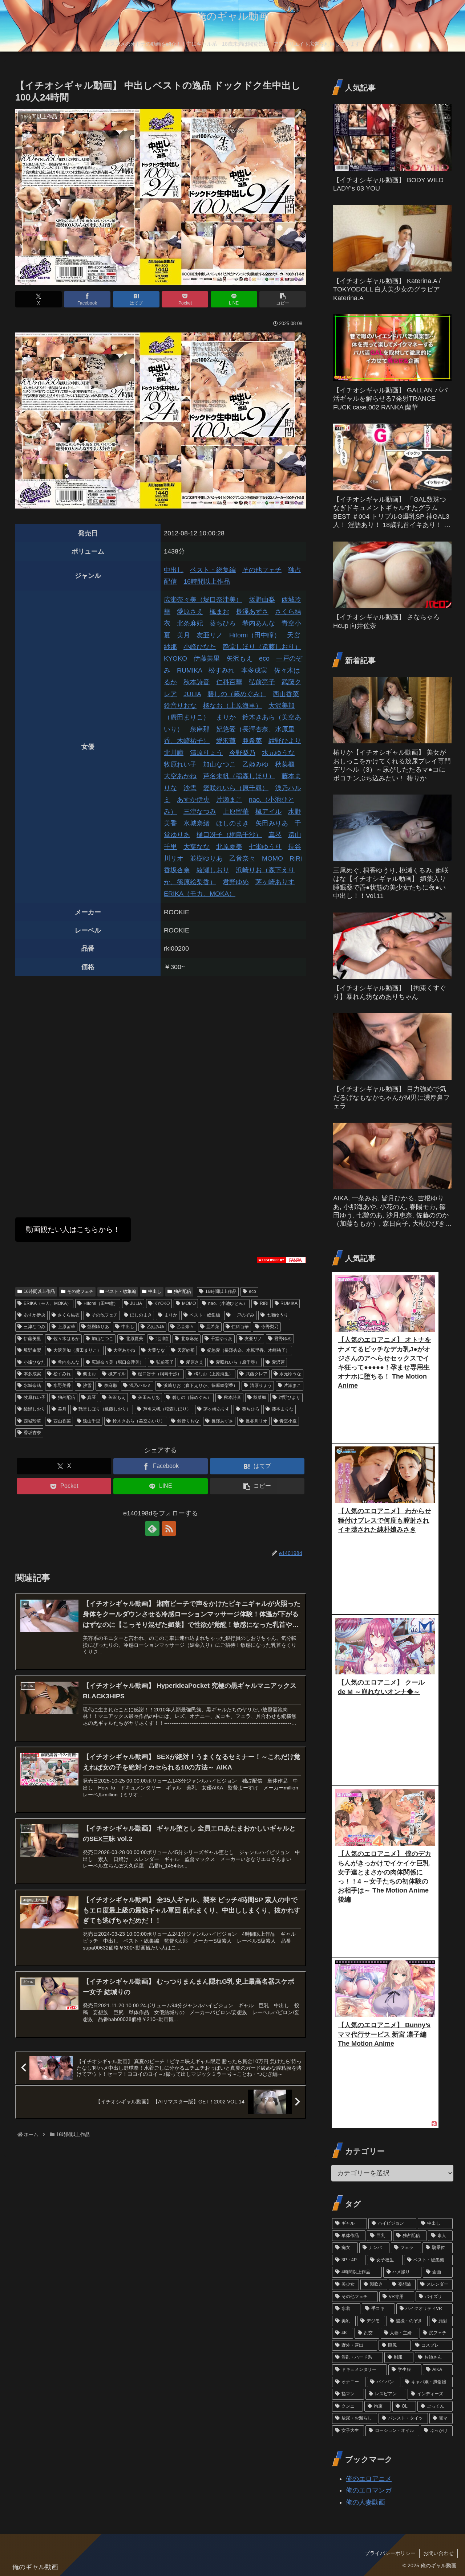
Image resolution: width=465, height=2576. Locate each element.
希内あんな (259, 623)
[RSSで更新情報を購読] (169, 1528)
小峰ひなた (200, 647)
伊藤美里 (207, 658)
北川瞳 (174, 753)
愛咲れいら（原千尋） (236, 788)
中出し (174, 570)
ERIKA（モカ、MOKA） (200, 894)
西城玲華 (32, 1421)
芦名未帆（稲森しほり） (239, 776)
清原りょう (206, 753)
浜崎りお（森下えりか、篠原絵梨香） (201, 1385)
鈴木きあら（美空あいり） (139, 1421)
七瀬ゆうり (265, 847)
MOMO (272, 858)
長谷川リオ (256, 1421)
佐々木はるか (66, 1339)
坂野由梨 (262, 600)
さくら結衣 (69, 1315)
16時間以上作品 (207, 581)
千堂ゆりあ (222, 1339)
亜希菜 (252, 741)
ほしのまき (232, 823)
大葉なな (197, 847)
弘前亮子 (262, 682)
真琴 (275, 835)
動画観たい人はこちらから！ (73, 1229)
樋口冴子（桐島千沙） (229, 835)
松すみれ (222, 670)
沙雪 (190, 788)
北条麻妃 (190, 623)
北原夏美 (229, 847)
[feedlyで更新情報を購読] (152, 1528)
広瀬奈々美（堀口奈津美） (203, 600)
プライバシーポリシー (390, 2553)
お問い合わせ (438, 2553)
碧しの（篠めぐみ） (237, 694)
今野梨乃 (242, 753)
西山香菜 (286, 694)
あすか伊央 (193, 800)
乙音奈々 (242, 858)
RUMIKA (189, 670)
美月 (183, 635)
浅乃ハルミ (140, 1385)
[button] (283, 299)
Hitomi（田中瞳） (255, 635)
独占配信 (182, 1291)
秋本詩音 (197, 682)
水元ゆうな (278, 753)
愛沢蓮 (226, 741)
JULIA (192, 694)
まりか (226, 717)
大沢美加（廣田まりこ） (77, 1350)
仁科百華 (229, 682)
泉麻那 (200, 729)
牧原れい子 (180, 764)
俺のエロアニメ (369, 2479)
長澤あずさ (252, 612)
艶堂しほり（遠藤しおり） (262, 647)
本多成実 (254, 670)
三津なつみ (200, 812)
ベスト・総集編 (213, 570)
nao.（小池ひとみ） (228, 1303)
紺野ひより (285, 741)
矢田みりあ (272, 823)
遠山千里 (92, 1421)
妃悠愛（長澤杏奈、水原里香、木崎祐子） (248, 1350)
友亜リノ (210, 635)
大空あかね (180, 776)
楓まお (219, 612)
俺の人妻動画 (365, 2502)
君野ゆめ (236, 882)
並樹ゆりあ (206, 858)
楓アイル (268, 812)
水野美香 (62, 1385)
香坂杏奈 (177, 870)
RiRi (296, 858)
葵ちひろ (223, 623)
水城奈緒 (197, 823)
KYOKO (175, 658)
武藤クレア (256, 1374)
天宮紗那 (186, 1350)
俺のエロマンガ (369, 2490)
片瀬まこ (229, 800)
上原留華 (236, 812)
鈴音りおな (180, 706)
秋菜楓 (285, 764)
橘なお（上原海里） (232, 706)
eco (264, 658)
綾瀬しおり (213, 870)
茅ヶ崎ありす (275, 882)
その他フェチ (262, 570)
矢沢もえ (239, 658)
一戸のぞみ (243, 1315)
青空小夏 (288, 1421)
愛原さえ (190, 612)
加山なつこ (219, 764)
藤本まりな (283, 1409)
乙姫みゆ (255, 764)
